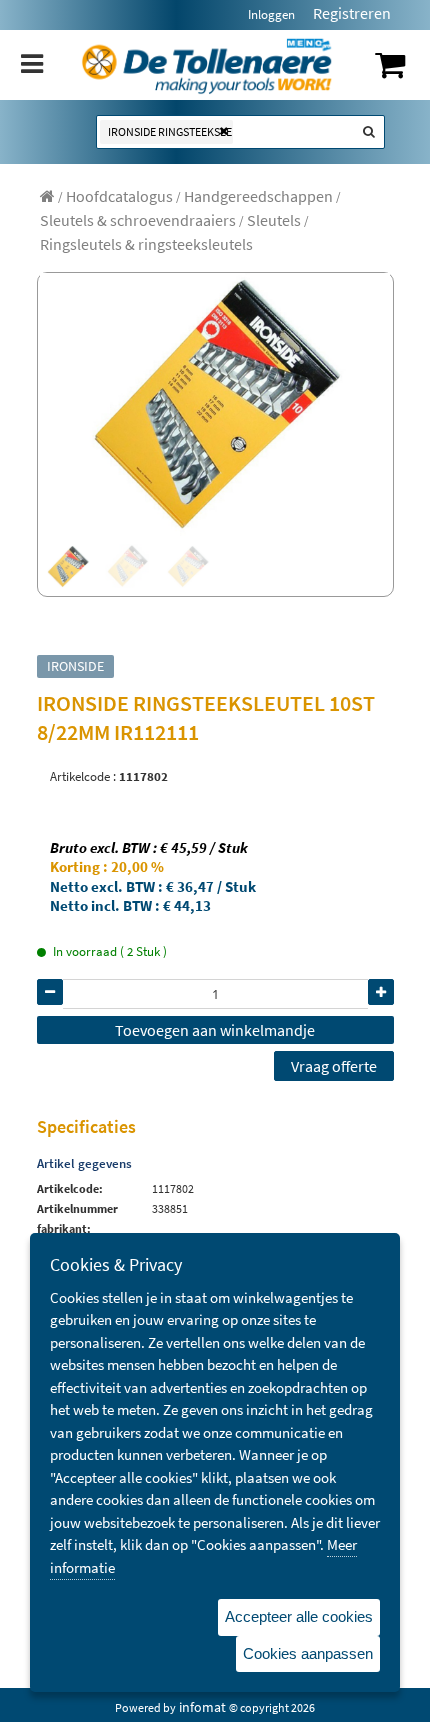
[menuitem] (119, 196)
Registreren (352, 13)
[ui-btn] (50, 992)
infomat (202, 1707)
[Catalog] (47, 196)
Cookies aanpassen (308, 1653)
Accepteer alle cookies (299, 1616)
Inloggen (271, 14)
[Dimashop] (207, 65)
